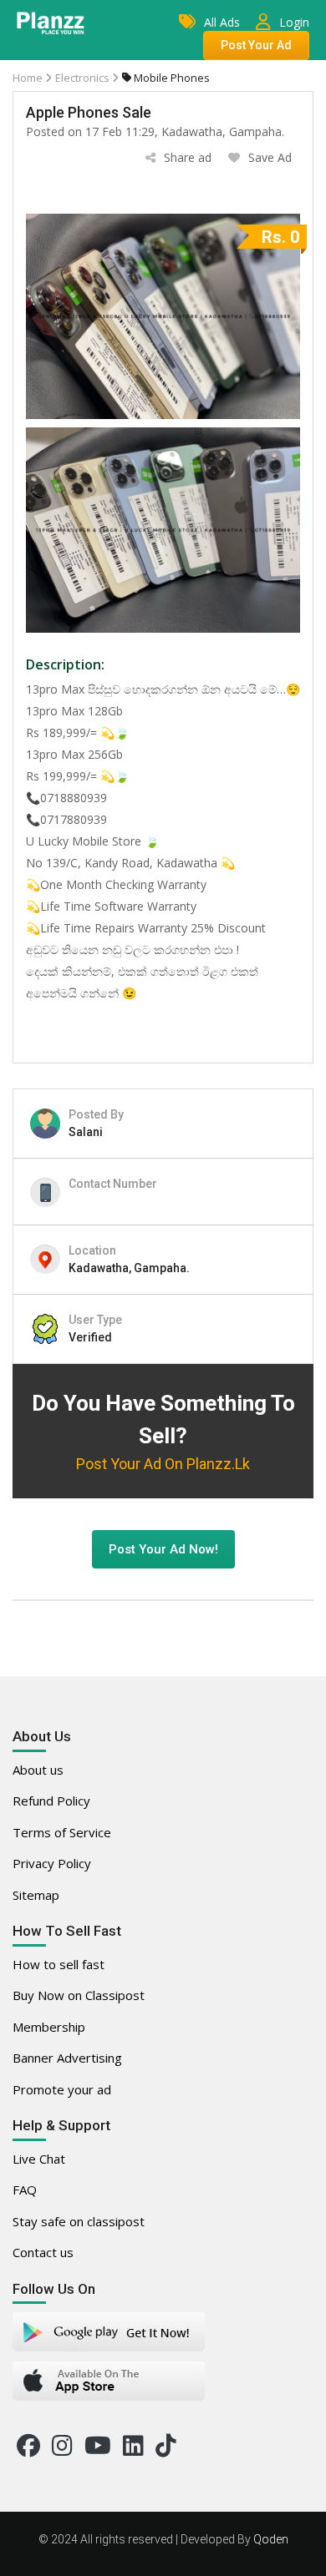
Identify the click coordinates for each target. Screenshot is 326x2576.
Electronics (84, 78)
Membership (49, 2027)
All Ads (222, 22)
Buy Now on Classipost (79, 1995)
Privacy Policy (52, 1863)
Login (294, 22)
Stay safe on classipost (79, 2221)
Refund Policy (51, 1801)
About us (38, 1770)
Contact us (43, 2252)
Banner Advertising (67, 2058)
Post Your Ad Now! (163, 1549)
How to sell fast (59, 1964)
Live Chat (39, 2159)
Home (28, 78)
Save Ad (270, 157)
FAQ (25, 2190)
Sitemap (36, 1895)
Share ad (188, 157)
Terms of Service (62, 1832)
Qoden (271, 2539)
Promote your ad (62, 2089)
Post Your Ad (256, 45)
